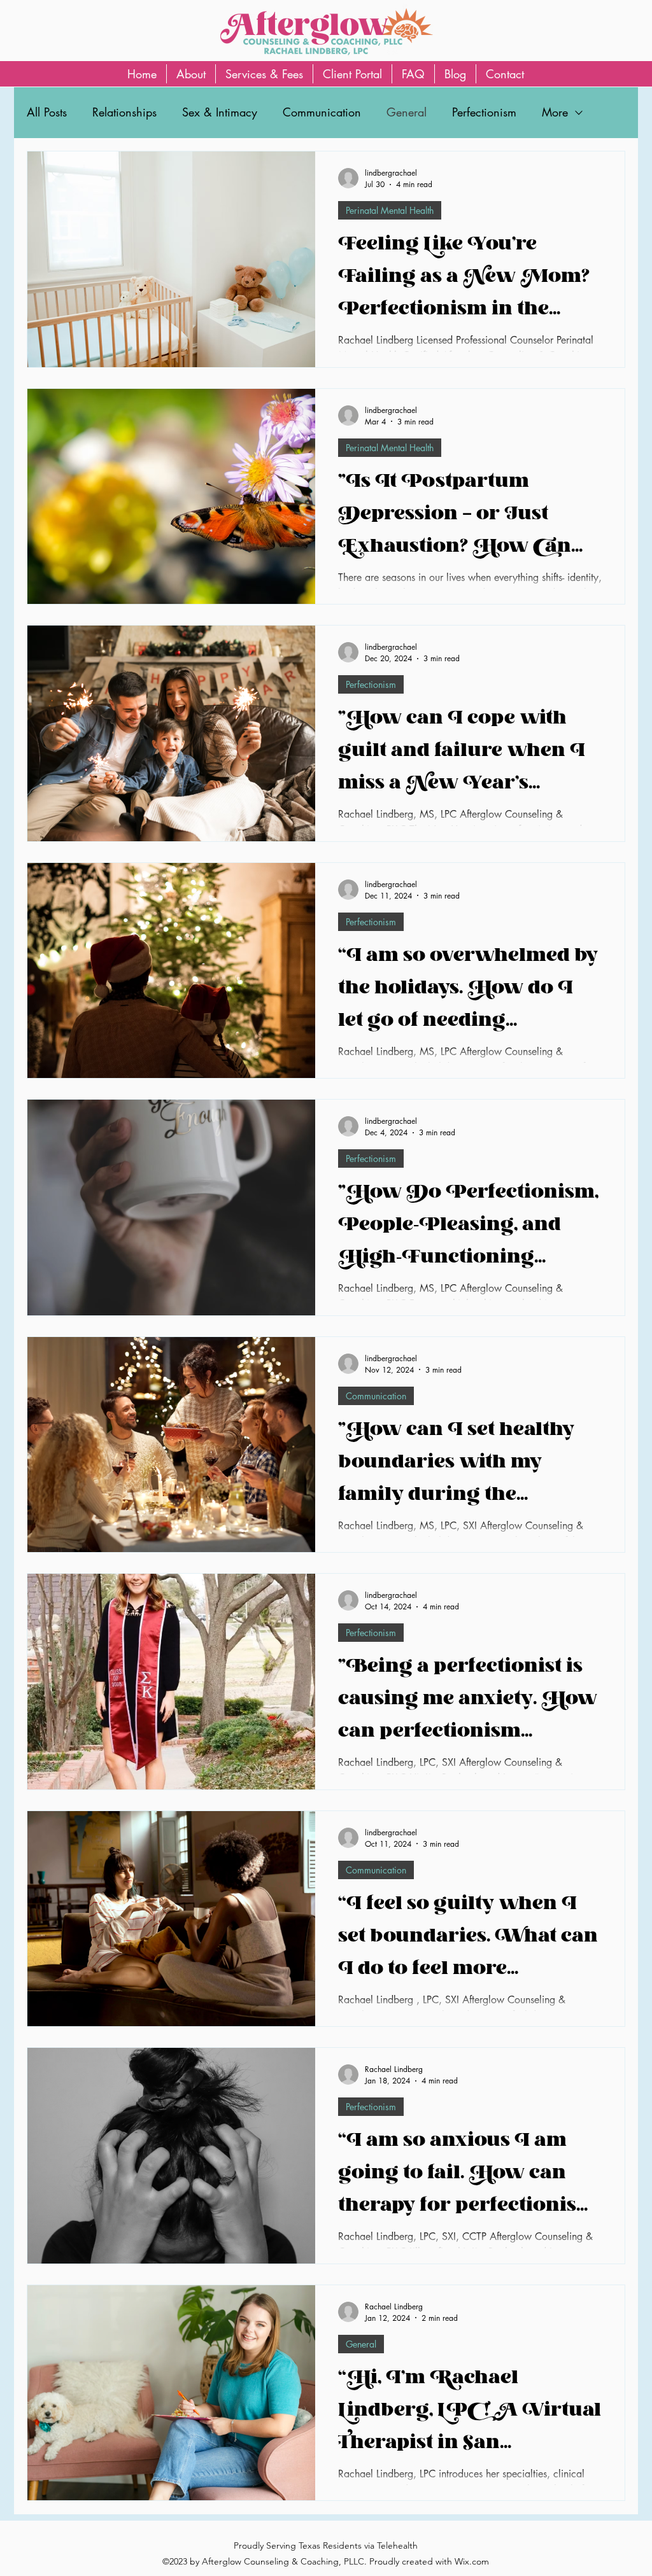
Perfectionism (484, 112)
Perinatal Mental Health (390, 210)
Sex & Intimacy (220, 112)
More (555, 112)
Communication (322, 112)
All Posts (47, 112)
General (407, 112)
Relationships (124, 112)
